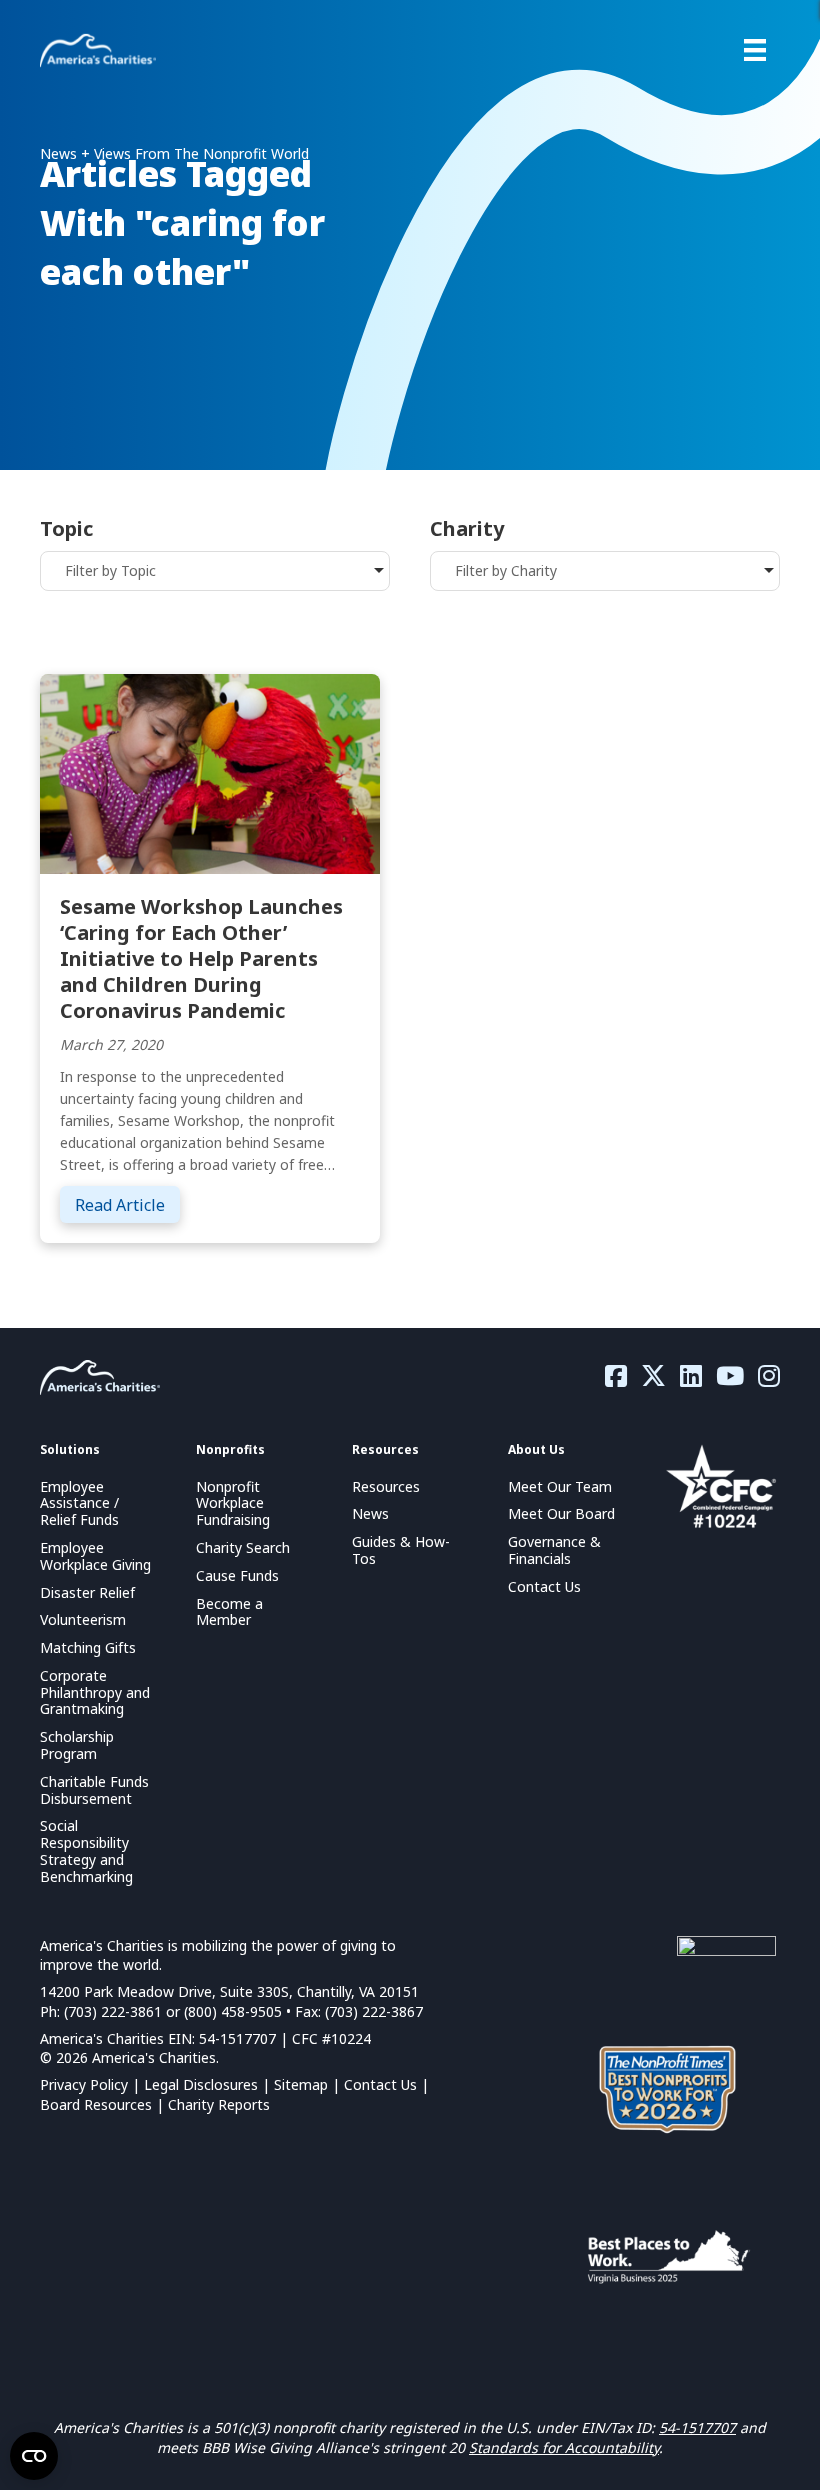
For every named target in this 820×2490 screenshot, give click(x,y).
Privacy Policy (84, 2084)
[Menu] (755, 50)
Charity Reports (219, 2104)
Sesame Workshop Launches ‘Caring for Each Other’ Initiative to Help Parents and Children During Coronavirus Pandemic (201, 958)
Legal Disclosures (201, 2084)
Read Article (127, 1204)
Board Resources (96, 2104)
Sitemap (301, 2084)
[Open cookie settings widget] (34, 2456)
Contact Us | (386, 2084)
